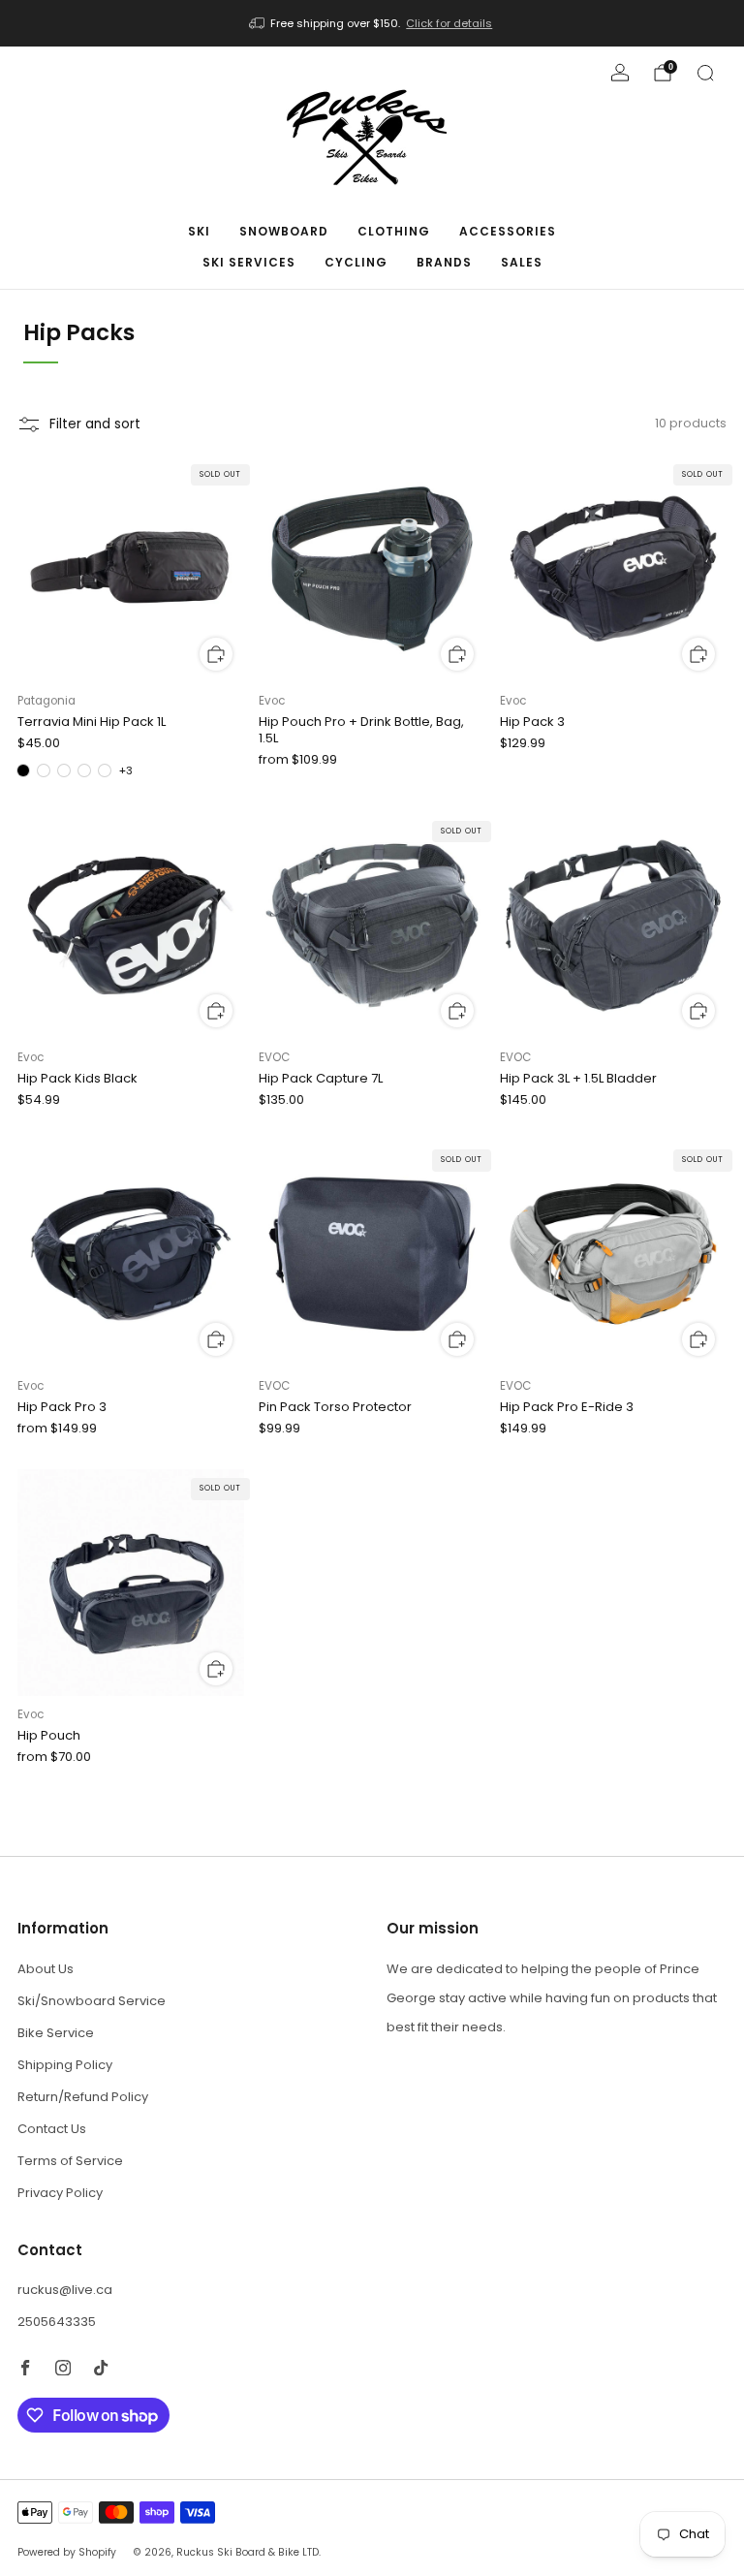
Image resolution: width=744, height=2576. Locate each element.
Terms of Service (70, 2161)
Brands (444, 262)
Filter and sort (95, 424)
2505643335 (57, 2322)
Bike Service (56, 2033)
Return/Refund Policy (83, 2097)
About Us (46, 1969)
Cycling (356, 262)
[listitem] (372, 23)
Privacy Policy (60, 2193)
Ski (199, 231)
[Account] (620, 73)
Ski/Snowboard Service (92, 2001)
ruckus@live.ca (65, 2290)
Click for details (449, 23)
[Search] (705, 73)
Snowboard (284, 231)
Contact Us (52, 2129)
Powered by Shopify (67, 2552)
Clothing (394, 231)
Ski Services (249, 262)
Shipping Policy (65, 2065)
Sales (522, 262)
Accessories (508, 231)
